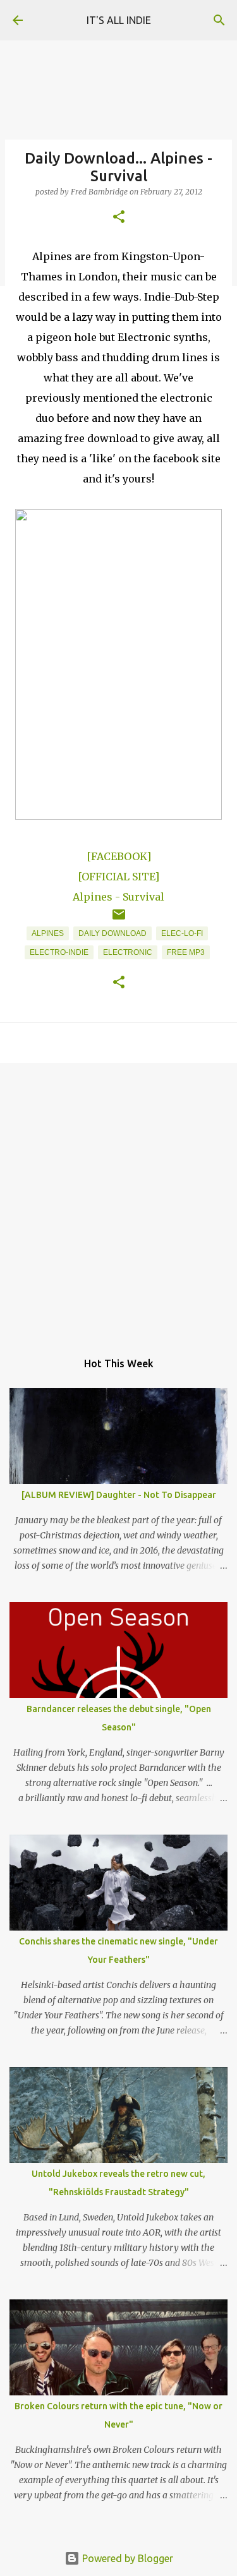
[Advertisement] (118, 1200)
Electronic (128, 952)
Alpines (48, 933)
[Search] (219, 20)
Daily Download (112, 933)
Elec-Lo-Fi (182, 933)
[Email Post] (119, 920)
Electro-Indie (59, 952)
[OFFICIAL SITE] (118, 877)
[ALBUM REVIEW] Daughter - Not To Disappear (119, 1495)
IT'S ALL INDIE (119, 20)
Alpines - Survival (118, 897)
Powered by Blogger (126, 2558)
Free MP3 (186, 952)
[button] (119, 218)
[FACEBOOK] (119, 856)
